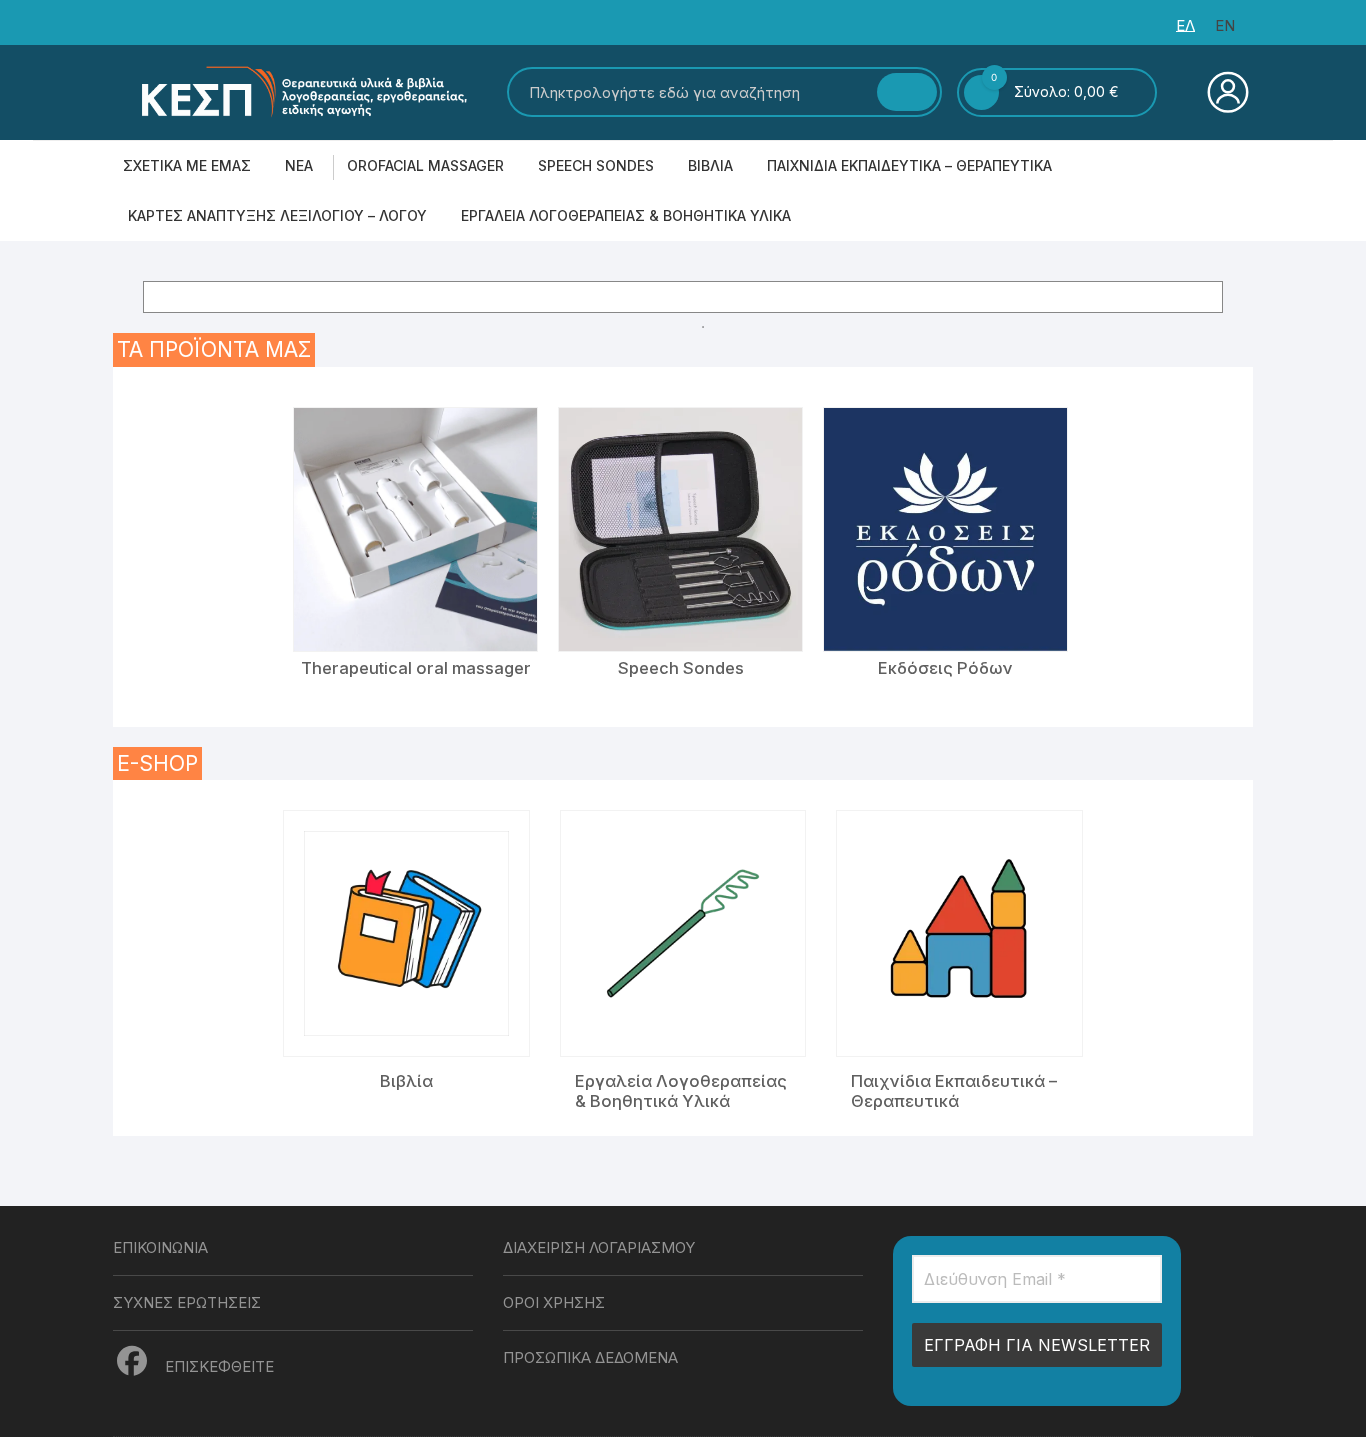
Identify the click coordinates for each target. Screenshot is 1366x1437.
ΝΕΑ (299, 165)
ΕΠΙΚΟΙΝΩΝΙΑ (160, 1247)
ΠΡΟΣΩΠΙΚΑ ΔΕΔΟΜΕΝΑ (590, 1357)
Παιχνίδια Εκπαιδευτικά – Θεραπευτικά (909, 165)
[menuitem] (1185, 26)
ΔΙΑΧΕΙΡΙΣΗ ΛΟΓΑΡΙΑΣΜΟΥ (599, 1247)
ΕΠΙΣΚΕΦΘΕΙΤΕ (217, 1366)
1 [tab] (703, 327)
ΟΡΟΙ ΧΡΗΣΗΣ (554, 1302)
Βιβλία (710, 165)
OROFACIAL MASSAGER (425, 165)
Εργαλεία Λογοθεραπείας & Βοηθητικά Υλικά (626, 215)
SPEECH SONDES (596, 165)
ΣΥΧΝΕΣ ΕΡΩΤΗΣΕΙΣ (187, 1302)
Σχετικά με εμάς (187, 165)
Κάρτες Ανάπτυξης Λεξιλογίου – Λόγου (277, 215)
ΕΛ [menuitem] (1185, 25)
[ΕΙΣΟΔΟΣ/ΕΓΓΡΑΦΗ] (1225, 92)
